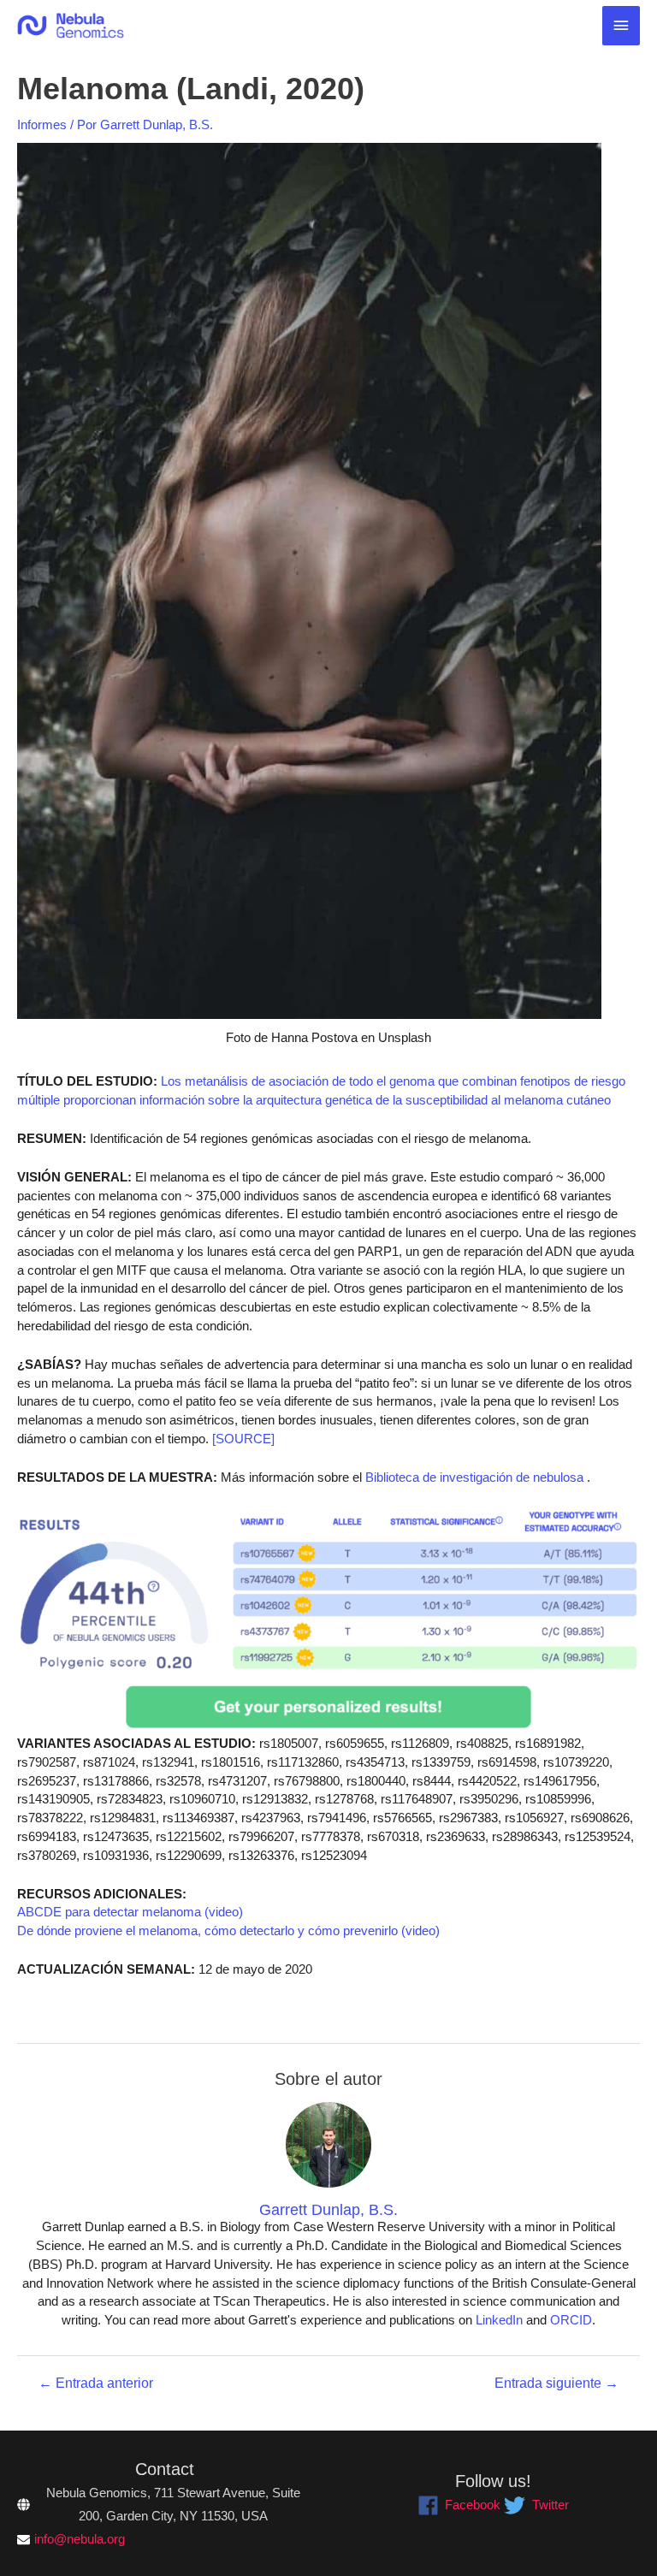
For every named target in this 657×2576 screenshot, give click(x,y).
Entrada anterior (96, 2384)
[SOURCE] (243, 1439)
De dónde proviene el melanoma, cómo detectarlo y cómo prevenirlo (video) (228, 1931)
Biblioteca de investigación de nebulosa (473, 1477)
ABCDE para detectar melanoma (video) (130, 1912)
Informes (42, 125)
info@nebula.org (80, 2539)
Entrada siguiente (556, 2384)
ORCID (571, 2320)
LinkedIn (499, 2320)
